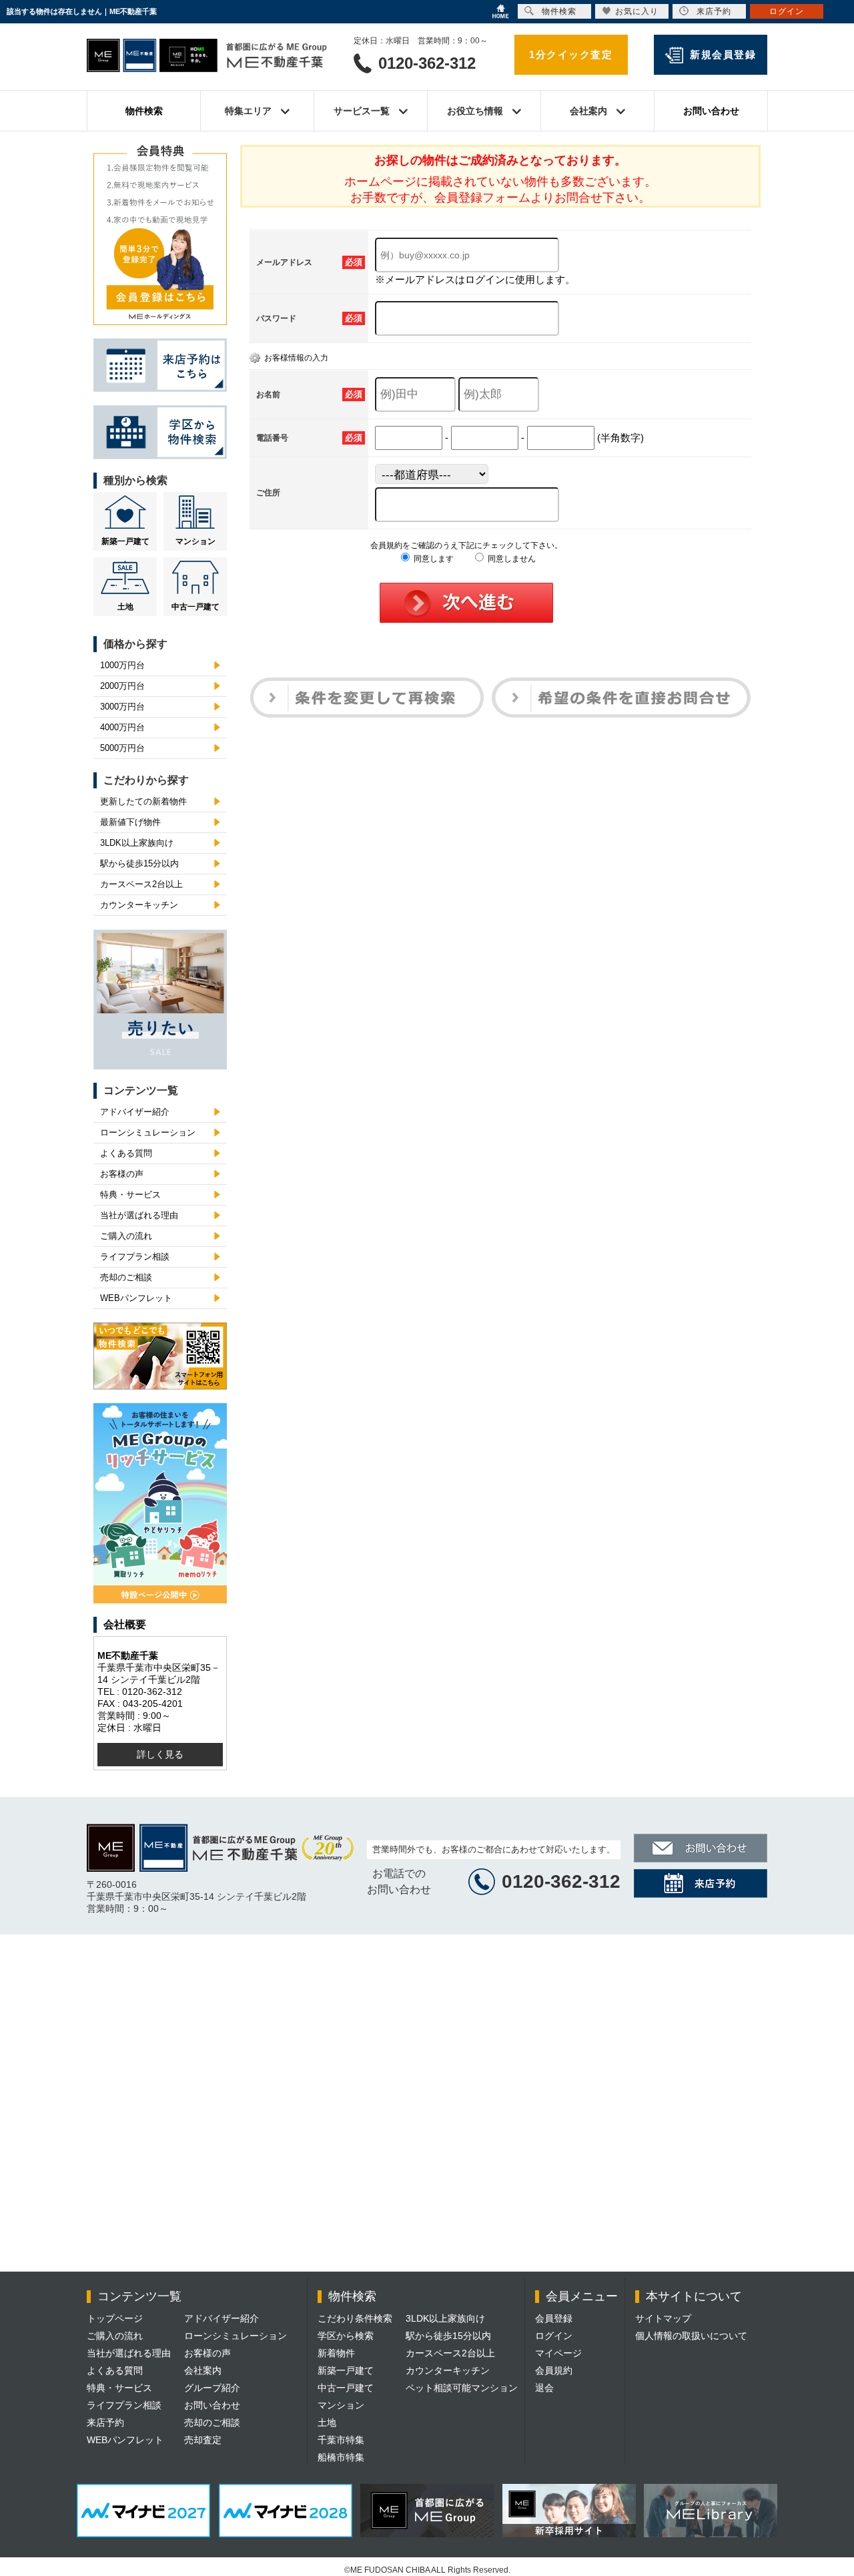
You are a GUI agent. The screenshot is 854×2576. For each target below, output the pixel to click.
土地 (125, 607)
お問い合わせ (711, 111)
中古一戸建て (195, 607)
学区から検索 (346, 2336)
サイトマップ (663, 2318)
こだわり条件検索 (355, 2318)
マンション (195, 541)
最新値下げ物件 (130, 822)
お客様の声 (122, 1174)
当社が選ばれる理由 (139, 1215)
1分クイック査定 (571, 54)
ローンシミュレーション (148, 1132)
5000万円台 (122, 748)
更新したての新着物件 (143, 801)
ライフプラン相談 (135, 1257)
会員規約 (554, 2370)
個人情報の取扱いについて (691, 2336)
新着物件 (336, 2353)
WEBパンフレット (136, 1298)
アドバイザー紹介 (135, 1112)
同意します (433, 559)
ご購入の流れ (126, 1236)
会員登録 (554, 2318)
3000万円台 (122, 707)
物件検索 (144, 111)
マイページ (558, 2353)
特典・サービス (130, 1195)
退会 (544, 2388)
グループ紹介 (212, 2388)
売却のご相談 (126, 1277)
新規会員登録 (723, 54)
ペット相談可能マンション (462, 2388)
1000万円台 (122, 665)
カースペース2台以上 (141, 884)
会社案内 (203, 2370)
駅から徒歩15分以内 (139, 863)
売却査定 (203, 2440)
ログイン (554, 2336)
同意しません (511, 559)
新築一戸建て (125, 541)
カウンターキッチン (139, 905)
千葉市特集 (341, 2440)
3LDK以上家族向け (137, 843)
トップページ (115, 2318)
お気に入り (637, 11)
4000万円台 (122, 727)
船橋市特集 (341, 2457)
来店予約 (105, 2422)
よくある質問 (126, 1153)
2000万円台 (122, 686)
